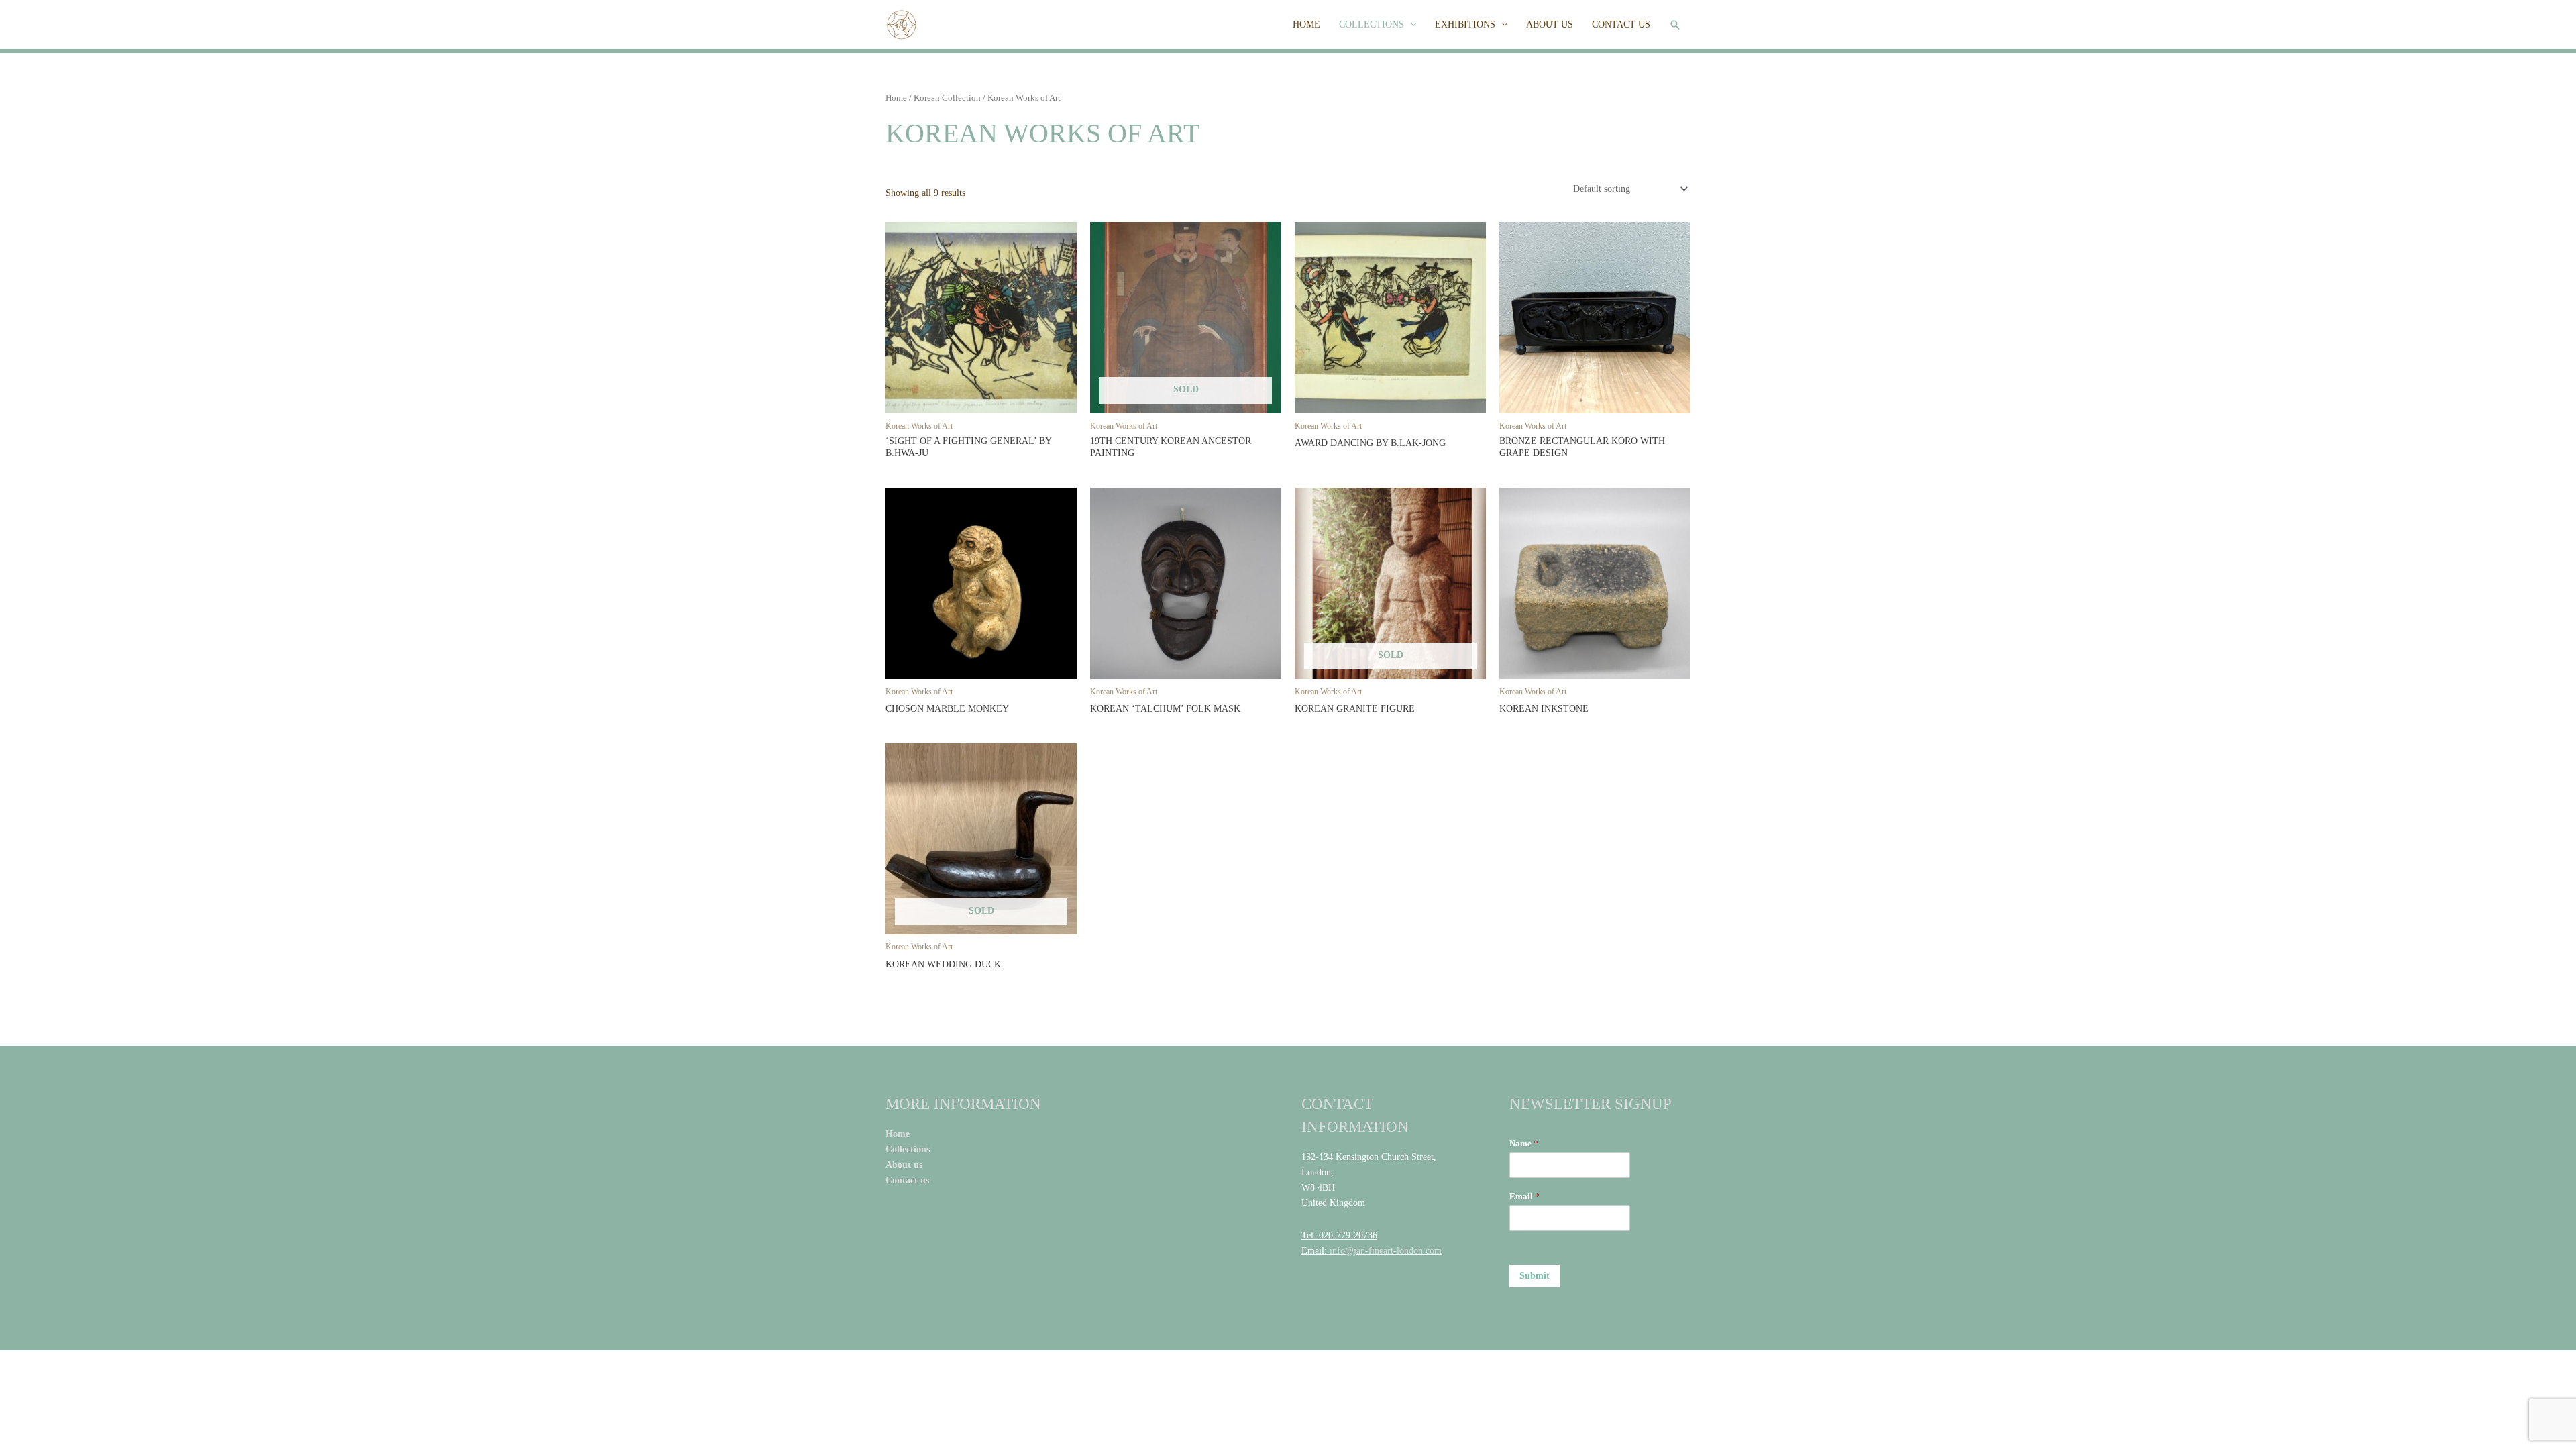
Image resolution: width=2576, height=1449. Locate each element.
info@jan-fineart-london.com (1386, 1251)
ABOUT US (1550, 24)
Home (896, 98)
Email (1524, 1196)
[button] (1675, 25)
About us (904, 1165)
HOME (1306, 24)
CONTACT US (1621, 24)
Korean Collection (947, 98)
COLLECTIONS (1372, 24)
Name (1524, 1143)
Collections (909, 1149)
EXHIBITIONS (1465, 24)
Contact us (909, 1180)
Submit (1535, 1276)
